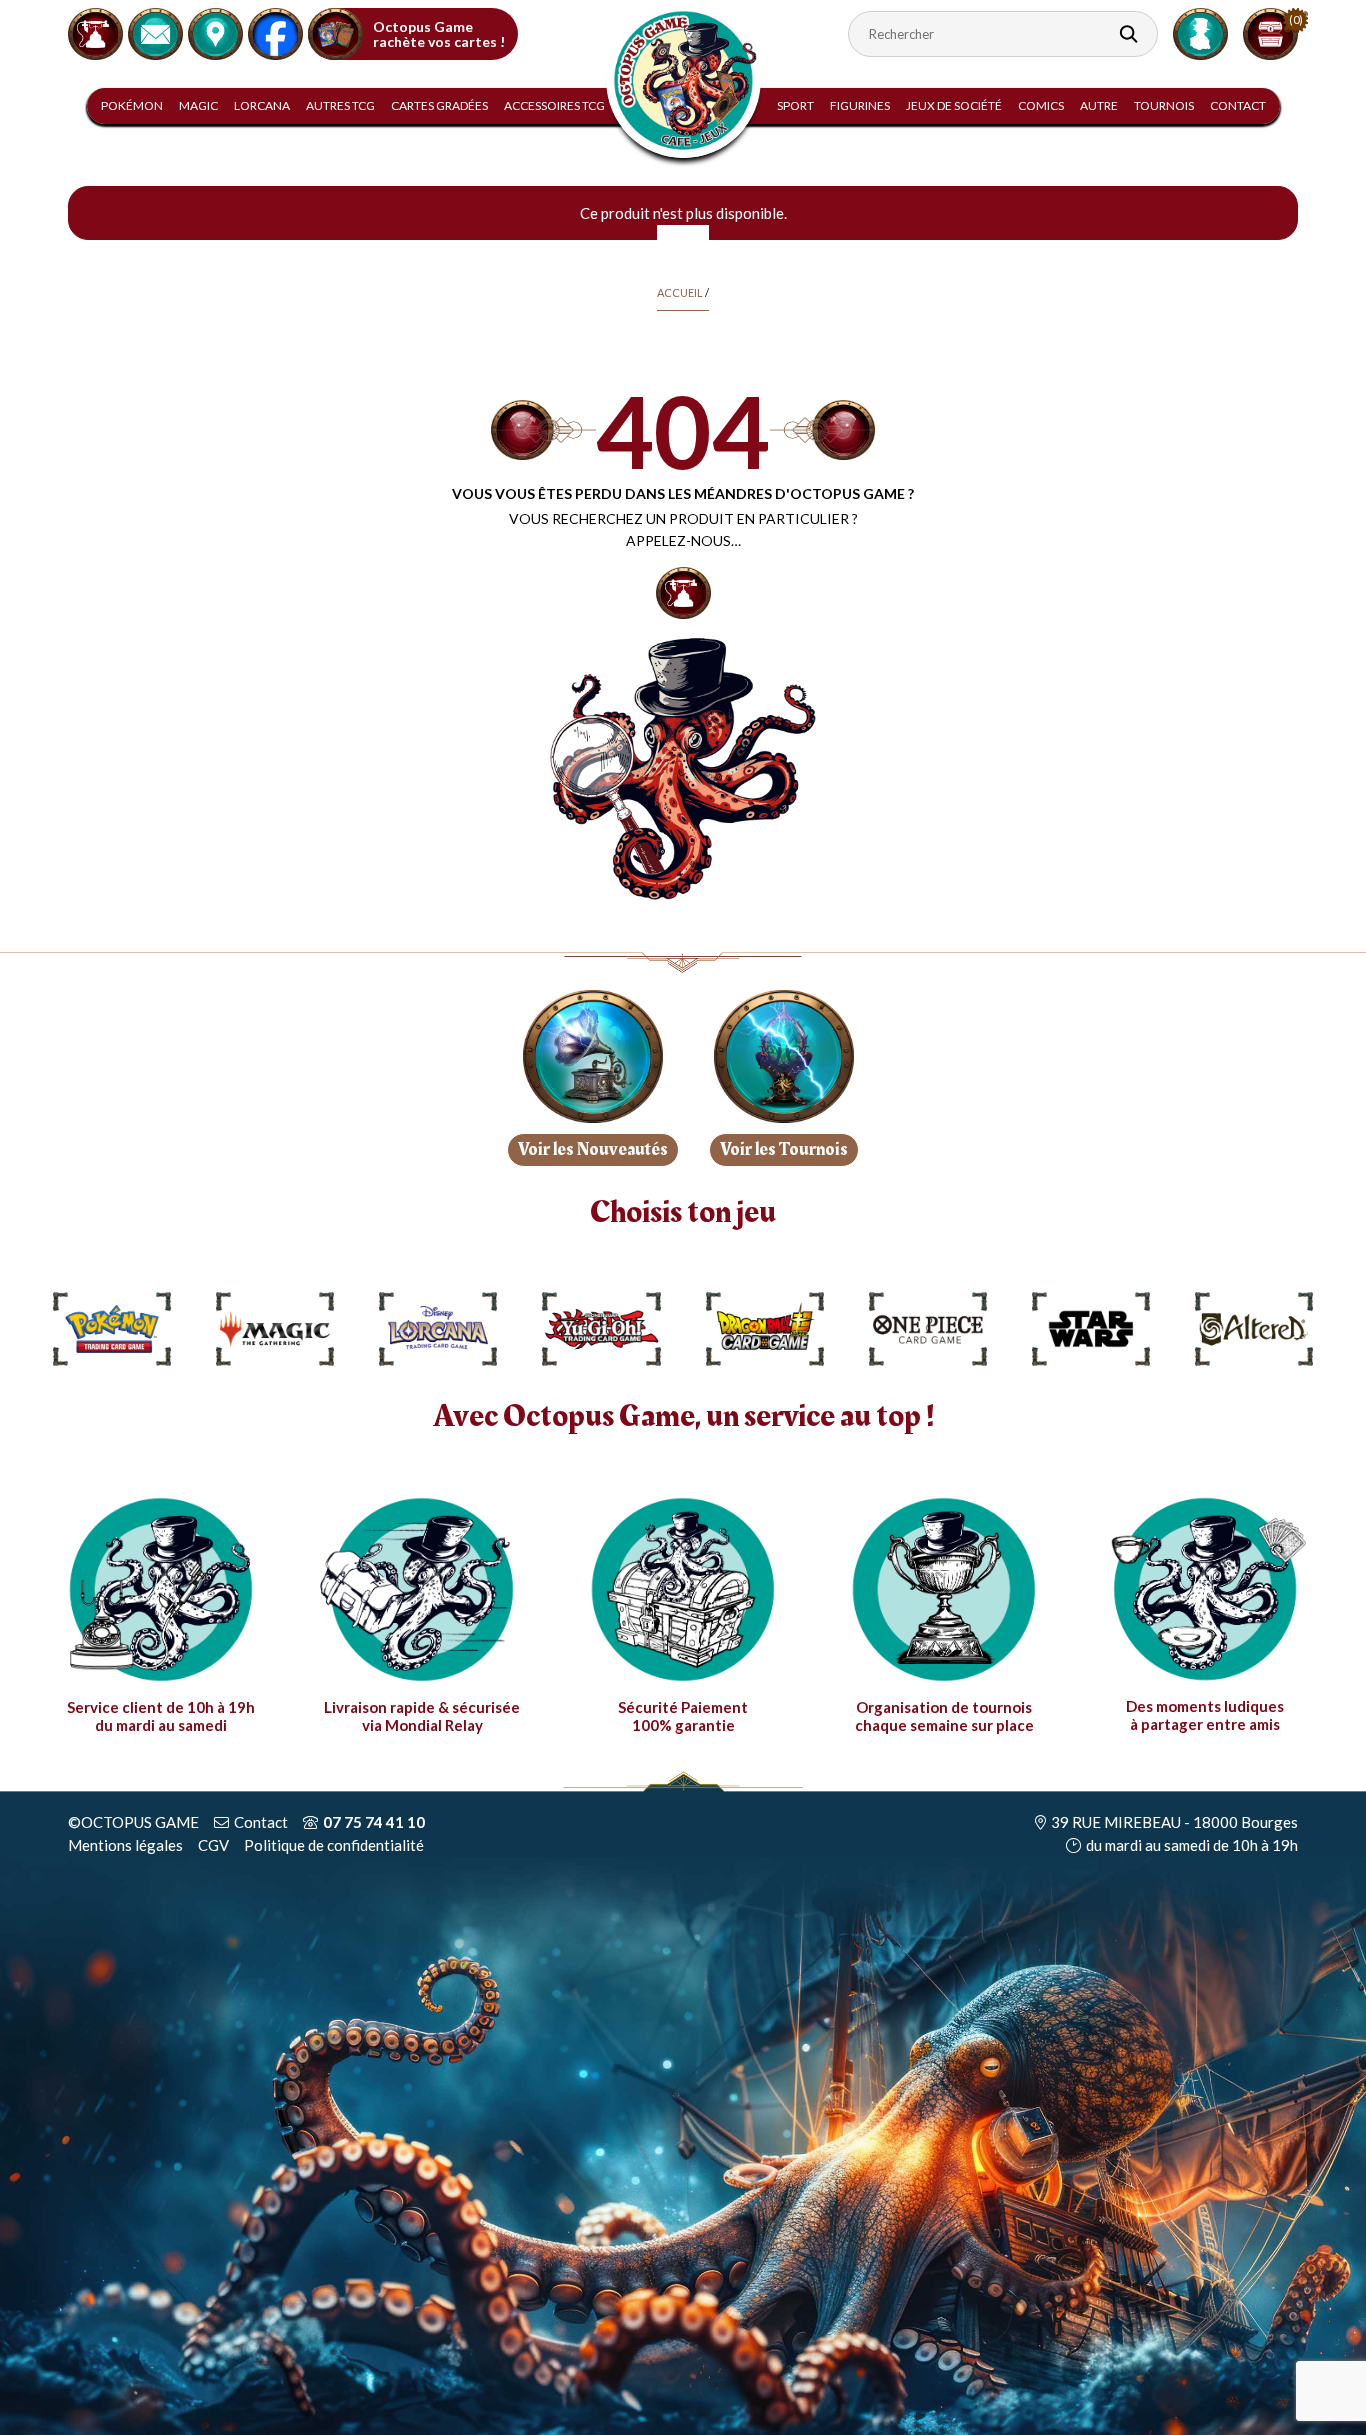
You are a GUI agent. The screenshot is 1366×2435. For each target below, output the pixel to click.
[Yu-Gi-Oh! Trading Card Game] (601, 1329)
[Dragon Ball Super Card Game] (765, 1329)
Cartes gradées (439, 105)
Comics (1041, 105)
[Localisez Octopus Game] (215, 31)
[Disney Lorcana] (438, 1329)
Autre (1099, 105)
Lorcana (262, 105)
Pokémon (132, 105)
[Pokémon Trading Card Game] (112, 1329)
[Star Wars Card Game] (1091, 1329)
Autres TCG (340, 105)
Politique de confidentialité (334, 1845)
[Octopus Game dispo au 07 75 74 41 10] (95, 31)
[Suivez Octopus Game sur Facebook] (275, 31)
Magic (198, 105)
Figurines (860, 105)
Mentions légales (125, 1845)
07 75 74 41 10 (374, 1822)
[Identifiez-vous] (1200, 32)
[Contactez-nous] (155, 31)
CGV (213, 1845)
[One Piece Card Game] (928, 1329)
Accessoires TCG (554, 105)
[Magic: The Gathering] (275, 1329)
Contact (1238, 105)
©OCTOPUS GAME (133, 1822)
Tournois (1164, 105)
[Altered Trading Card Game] (1254, 1329)
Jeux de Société (954, 105)
